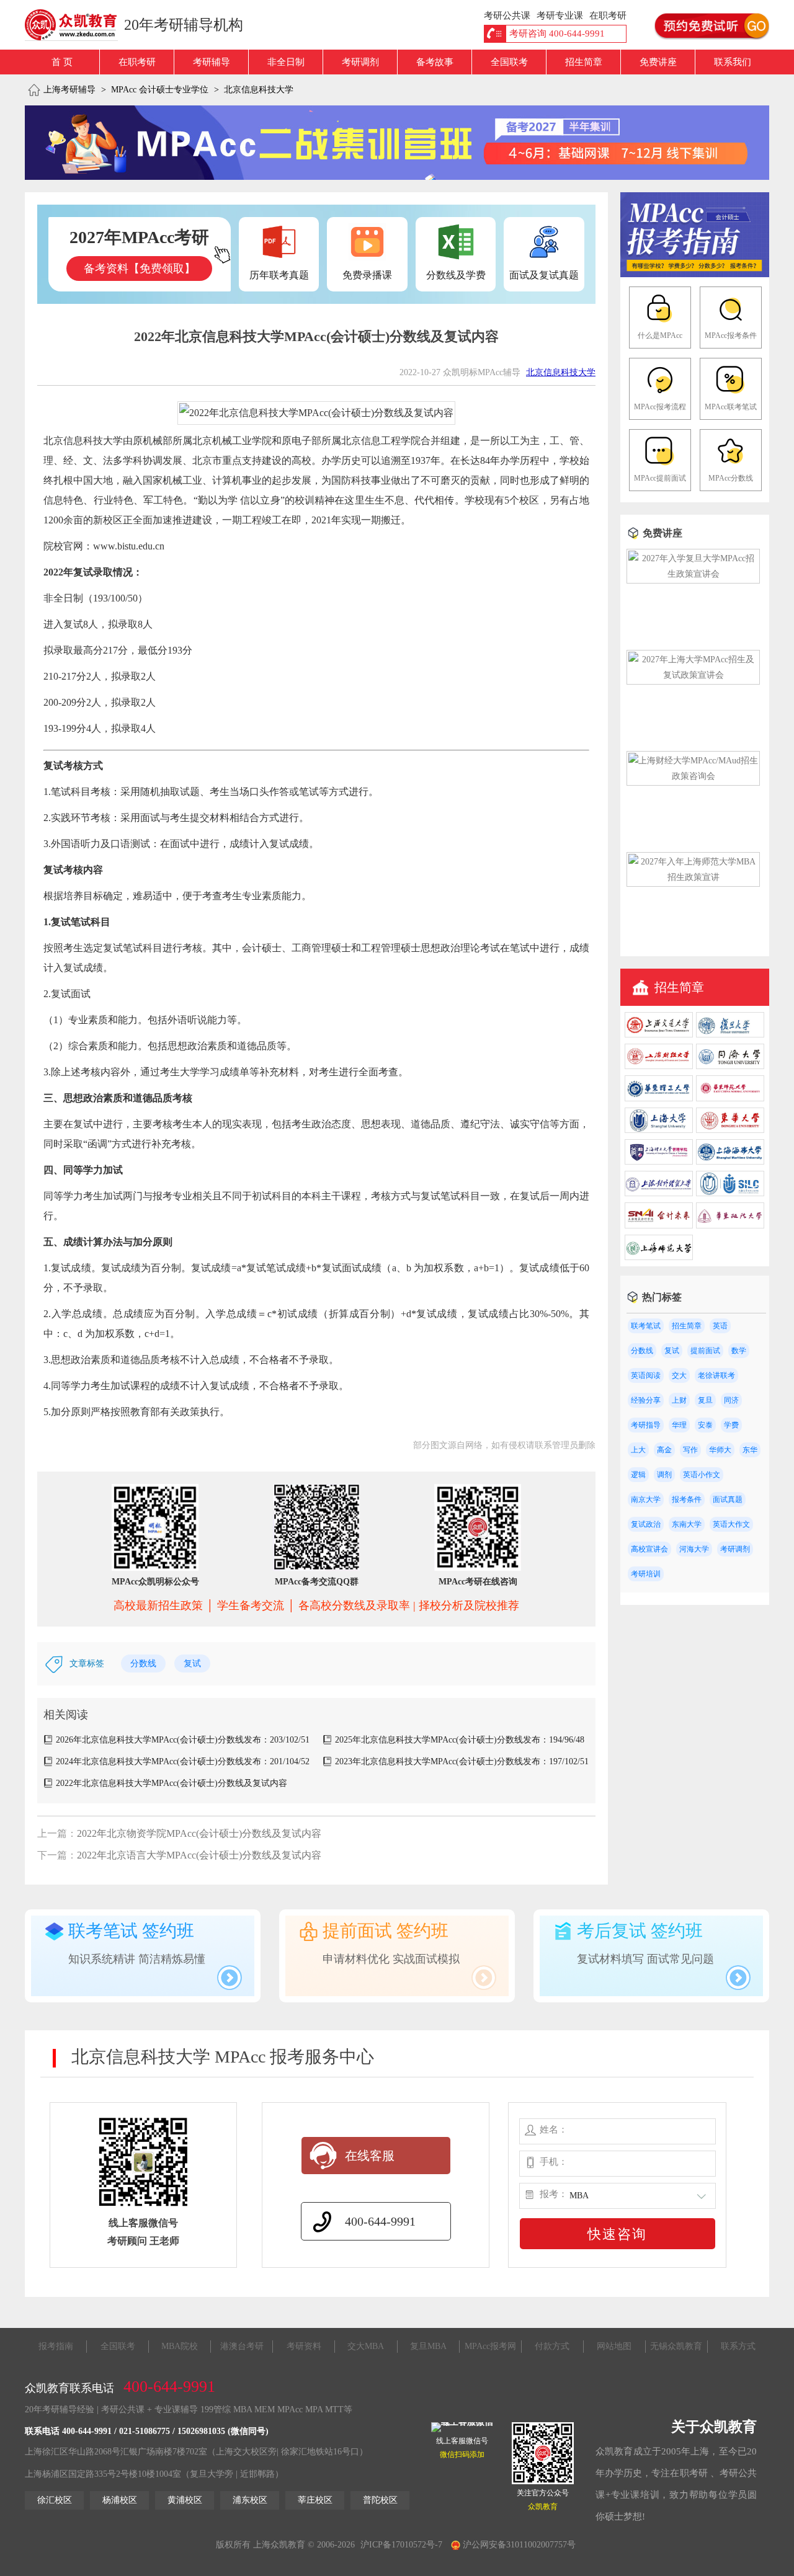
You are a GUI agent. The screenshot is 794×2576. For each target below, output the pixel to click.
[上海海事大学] (730, 1162)
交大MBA (366, 2346)
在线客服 (370, 2156)
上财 (679, 1400)
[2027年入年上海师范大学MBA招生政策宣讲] (693, 877)
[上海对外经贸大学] (659, 1193)
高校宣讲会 (649, 1549)
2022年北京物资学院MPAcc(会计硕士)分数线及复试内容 (199, 1833)
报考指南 (56, 2346)
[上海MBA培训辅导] (76, 25)
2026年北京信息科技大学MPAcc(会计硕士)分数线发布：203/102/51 (183, 1740)
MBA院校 (180, 2346)
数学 (739, 1351)
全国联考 (509, 62)
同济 (731, 1400)
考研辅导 (212, 62)
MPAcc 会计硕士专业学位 (160, 90)
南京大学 (646, 1499)
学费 (731, 1425)
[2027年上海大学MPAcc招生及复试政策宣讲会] (693, 675)
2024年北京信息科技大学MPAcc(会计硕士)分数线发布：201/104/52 (183, 1761)
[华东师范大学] (730, 1099)
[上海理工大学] (659, 1162)
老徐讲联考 (716, 1375)
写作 (690, 1450)
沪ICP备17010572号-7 (401, 2545)
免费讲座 (658, 62)
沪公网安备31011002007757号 (518, 2545)
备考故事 (435, 62)
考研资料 (304, 2346)
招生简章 (584, 62)
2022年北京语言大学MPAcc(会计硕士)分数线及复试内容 (199, 1855)
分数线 (143, 1663)
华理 (679, 1425)
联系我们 (733, 62)
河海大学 (694, 1549)
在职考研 (137, 62)
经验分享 (646, 1400)
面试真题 (728, 1499)
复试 (192, 1663)
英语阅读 (646, 1375)
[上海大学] (659, 1130)
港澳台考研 (242, 2346)
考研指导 (646, 1425)
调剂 (664, 1475)
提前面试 (705, 1351)
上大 (638, 1450)
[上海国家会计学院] (659, 1226)
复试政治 (646, 1524)
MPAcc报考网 (490, 2346)
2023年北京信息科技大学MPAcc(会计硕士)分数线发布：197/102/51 (462, 1761)
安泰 (705, 1425)
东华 (750, 1450)
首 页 (62, 62)
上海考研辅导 (69, 90)
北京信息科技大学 (259, 90)
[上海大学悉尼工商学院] (730, 1193)
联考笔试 (646, 1326)
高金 (664, 1450)
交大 (679, 1375)
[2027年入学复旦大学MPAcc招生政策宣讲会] (693, 574)
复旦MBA (428, 2346)
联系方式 (738, 2346)
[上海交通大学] (659, 1035)
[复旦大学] (730, 1035)
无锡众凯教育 (676, 2346)
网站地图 (614, 2346)
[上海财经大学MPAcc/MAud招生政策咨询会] (693, 776)
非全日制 (286, 62)
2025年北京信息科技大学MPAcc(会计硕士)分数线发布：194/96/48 (460, 1740)
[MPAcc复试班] (397, 143)
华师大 (720, 1450)
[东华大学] (730, 1130)
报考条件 (687, 1499)
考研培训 (646, 1574)
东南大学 (687, 1524)
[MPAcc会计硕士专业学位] (695, 274)
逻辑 (638, 1475)
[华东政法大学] (730, 1226)
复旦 (705, 1400)
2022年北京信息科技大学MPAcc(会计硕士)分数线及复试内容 (172, 1783)
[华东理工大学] (659, 1099)
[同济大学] (730, 1066)
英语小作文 (702, 1475)
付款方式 (552, 2346)
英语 (720, 1326)
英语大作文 (731, 1524)
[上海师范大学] (659, 1257)
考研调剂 (360, 62)
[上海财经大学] (659, 1066)
